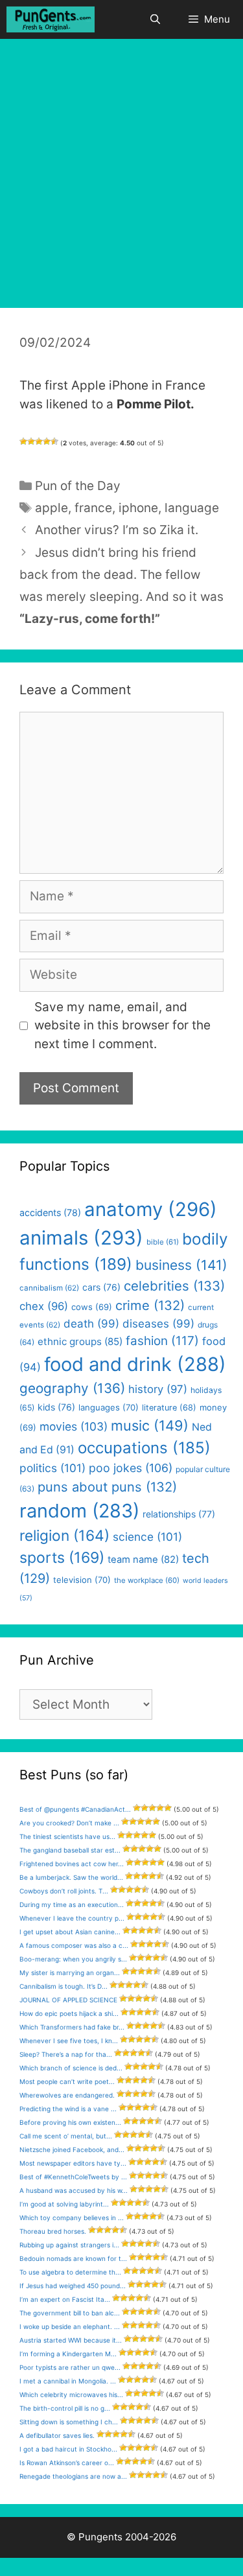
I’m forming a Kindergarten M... (68, 2354)
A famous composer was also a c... (74, 1945)
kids (56, 1407)
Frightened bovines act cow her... (72, 1864)
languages (109, 1407)
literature (169, 1408)
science (147, 1537)
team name (143, 1560)
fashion (162, 1341)
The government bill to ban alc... (70, 2313)
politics (52, 1468)
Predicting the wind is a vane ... (68, 2109)
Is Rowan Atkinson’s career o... (67, 2463)
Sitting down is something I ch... (69, 2422)
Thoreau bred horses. (53, 2231)
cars (101, 1287)
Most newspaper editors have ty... (73, 2163)
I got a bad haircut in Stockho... (68, 2449)
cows (92, 1307)
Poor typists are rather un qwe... (70, 2367)
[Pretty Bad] (31, 441)
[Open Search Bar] (155, 19)
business (181, 1265)
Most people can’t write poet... (67, 2081)
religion (64, 1535)
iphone (138, 508)
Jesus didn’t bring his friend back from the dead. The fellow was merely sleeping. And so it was (121, 575)
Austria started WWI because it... (71, 2340)
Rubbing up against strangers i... (69, 2245)
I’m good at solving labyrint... (64, 2204)
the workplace (147, 1580)
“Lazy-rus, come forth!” (90, 619)
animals (81, 1238)
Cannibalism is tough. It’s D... (64, 1986)
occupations (144, 1448)
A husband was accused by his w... (74, 2190)
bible (163, 1242)
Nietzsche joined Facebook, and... (72, 2149)
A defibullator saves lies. (57, 2435)
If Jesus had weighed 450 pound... (73, 2286)
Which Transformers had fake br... (72, 2027)
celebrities (174, 1286)
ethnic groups (80, 1341)
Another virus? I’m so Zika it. (117, 530)
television (82, 1580)
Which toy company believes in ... (72, 2218)
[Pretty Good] (47, 441)
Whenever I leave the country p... (72, 1918)
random (79, 1511)
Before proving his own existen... (70, 2122)
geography (72, 1388)
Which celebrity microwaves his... (71, 2395)
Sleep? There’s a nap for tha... (66, 2054)
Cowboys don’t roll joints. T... (64, 1891)
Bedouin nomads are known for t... (73, 2258)
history (158, 1389)
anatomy (151, 1209)
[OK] (39, 441)
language (192, 508)
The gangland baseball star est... (70, 1850)
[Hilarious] (54, 441)
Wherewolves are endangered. (67, 2095)
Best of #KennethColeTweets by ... (73, 2177)
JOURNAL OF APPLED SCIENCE (68, 2000)
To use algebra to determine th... (70, 2272)
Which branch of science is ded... (71, 2068)
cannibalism (49, 1288)
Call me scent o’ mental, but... (66, 2136)
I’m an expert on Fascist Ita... (65, 2299)
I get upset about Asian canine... (70, 1932)
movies (74, 1426)
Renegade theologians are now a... (73, 2476)
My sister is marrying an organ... (70, 1973)
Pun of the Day (78, 486)
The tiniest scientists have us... (67, 1836)
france (93, 508)
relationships (179, 1514)
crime (150, 1305)
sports (62, 1558)
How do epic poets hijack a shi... (69, 2013)
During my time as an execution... (72, 1904)
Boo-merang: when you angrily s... (73, 1959)
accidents (50, 1212)
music (150, 1425)
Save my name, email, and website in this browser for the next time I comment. (122, 1025)
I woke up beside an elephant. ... (70, 2326)
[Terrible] (23, 441)
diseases (158, 1324)
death (91, 1324)
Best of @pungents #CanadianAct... (75, 1809)
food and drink (135, 1364)
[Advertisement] (121, 167)
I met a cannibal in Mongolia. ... (68, 2381)
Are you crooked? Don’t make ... (69, 1823)
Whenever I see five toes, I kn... (69, 2041)
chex (44, 1306)
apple (52, 508)
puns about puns (107, 1487)
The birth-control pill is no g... (65, 2408)
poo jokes (131, 1468)
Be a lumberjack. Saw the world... (71, 1877)
